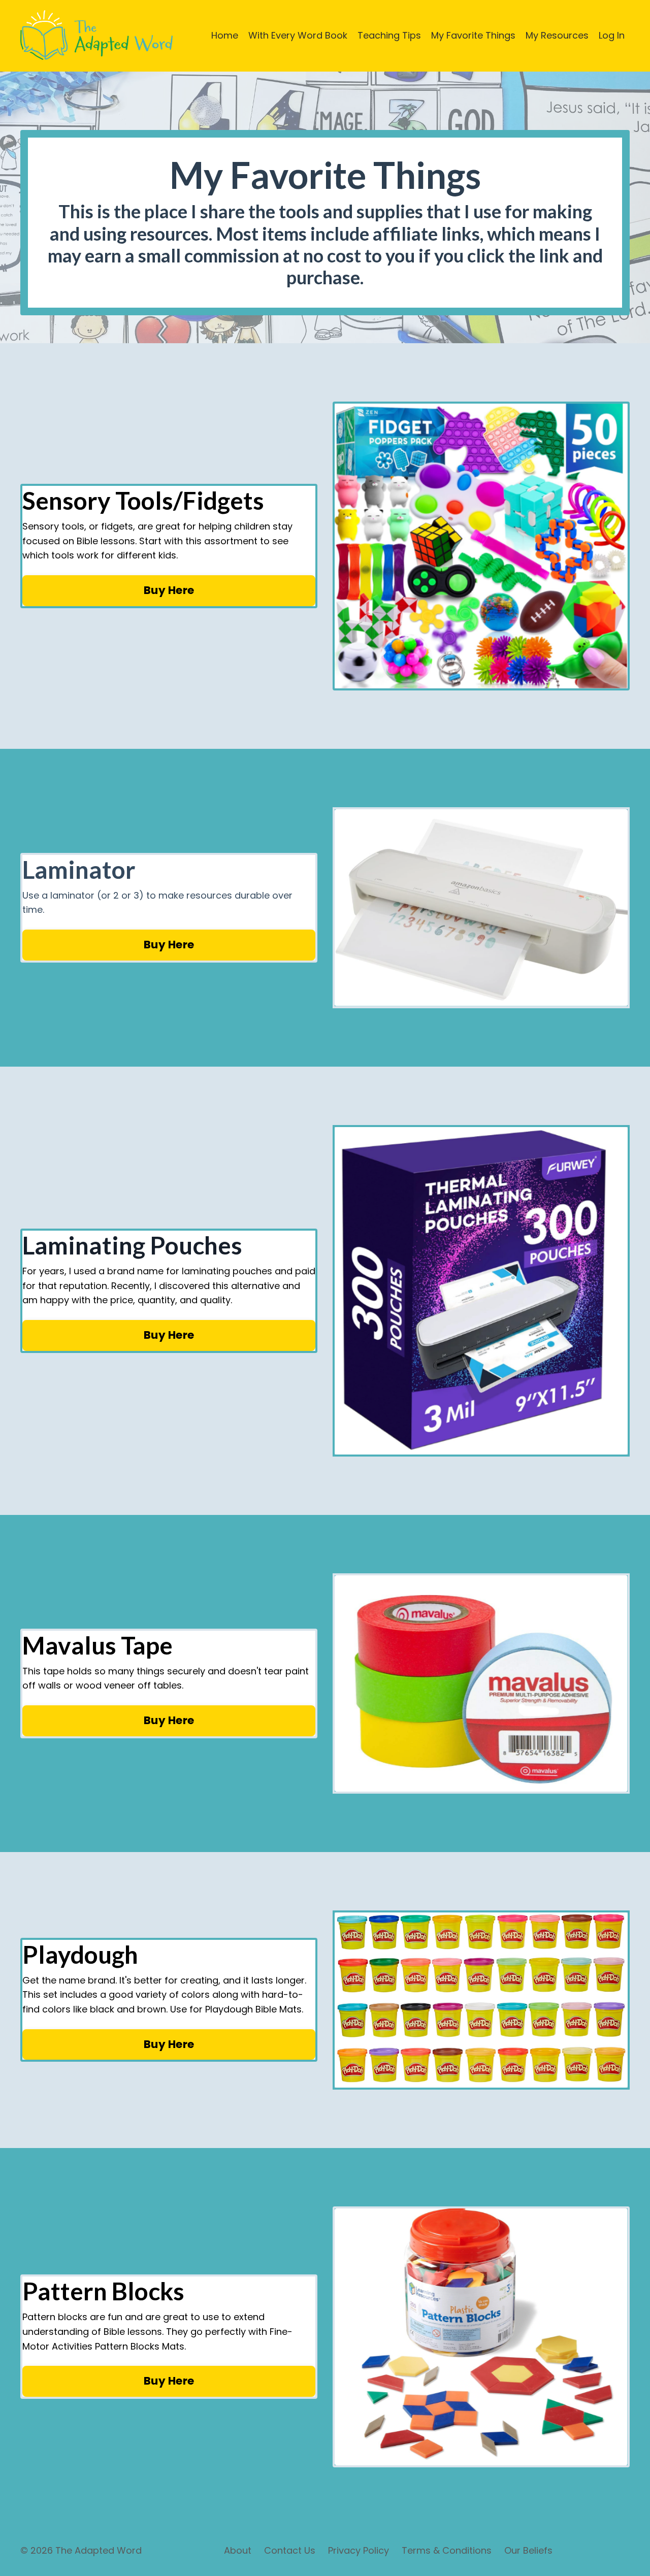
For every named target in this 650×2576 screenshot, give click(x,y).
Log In (612, 35)
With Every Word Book (298, 35)
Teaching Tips (389, 35)
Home (225, 35)
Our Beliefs (528, 2550)
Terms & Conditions (447, 2550)
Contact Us (290, 2550)
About (238, 2550)
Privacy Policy (359, 2550)
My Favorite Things (473, 35)
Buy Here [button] (169, 590)
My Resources (557, 35)
